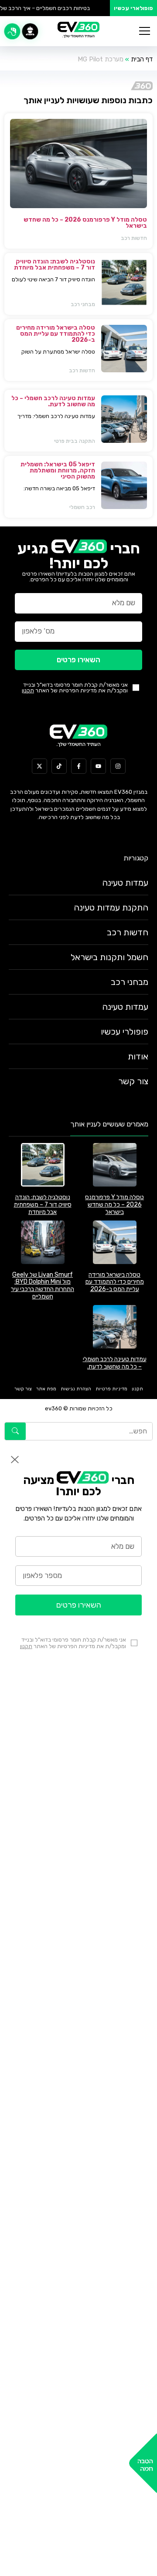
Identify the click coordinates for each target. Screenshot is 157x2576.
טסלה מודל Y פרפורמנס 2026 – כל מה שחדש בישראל (85, 223)
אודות (138, 1056)
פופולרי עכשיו (125, 1032)
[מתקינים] (30, 31)
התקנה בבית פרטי (75, 441)
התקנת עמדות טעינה (111, 907)
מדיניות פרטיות (111, 1389)
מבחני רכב (83, 304)
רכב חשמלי (82, 507)
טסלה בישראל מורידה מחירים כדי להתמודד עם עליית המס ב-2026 (56, 334)
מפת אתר (46, 1389)
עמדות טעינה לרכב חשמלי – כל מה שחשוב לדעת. (53, 401)
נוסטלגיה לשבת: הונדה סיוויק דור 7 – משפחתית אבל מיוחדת (55, 265)
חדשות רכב (134, 238)
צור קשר (133, 1081)
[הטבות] (12, 31)
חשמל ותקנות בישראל (109, 957)
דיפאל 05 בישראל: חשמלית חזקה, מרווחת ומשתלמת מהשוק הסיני (58, 470)
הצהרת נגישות (76, 1389)
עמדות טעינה (125, 883)
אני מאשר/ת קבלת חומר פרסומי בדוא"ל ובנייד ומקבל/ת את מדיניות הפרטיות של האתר (75, 688)
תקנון (28, 690)
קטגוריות (136, 858)
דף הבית (142, 59)
